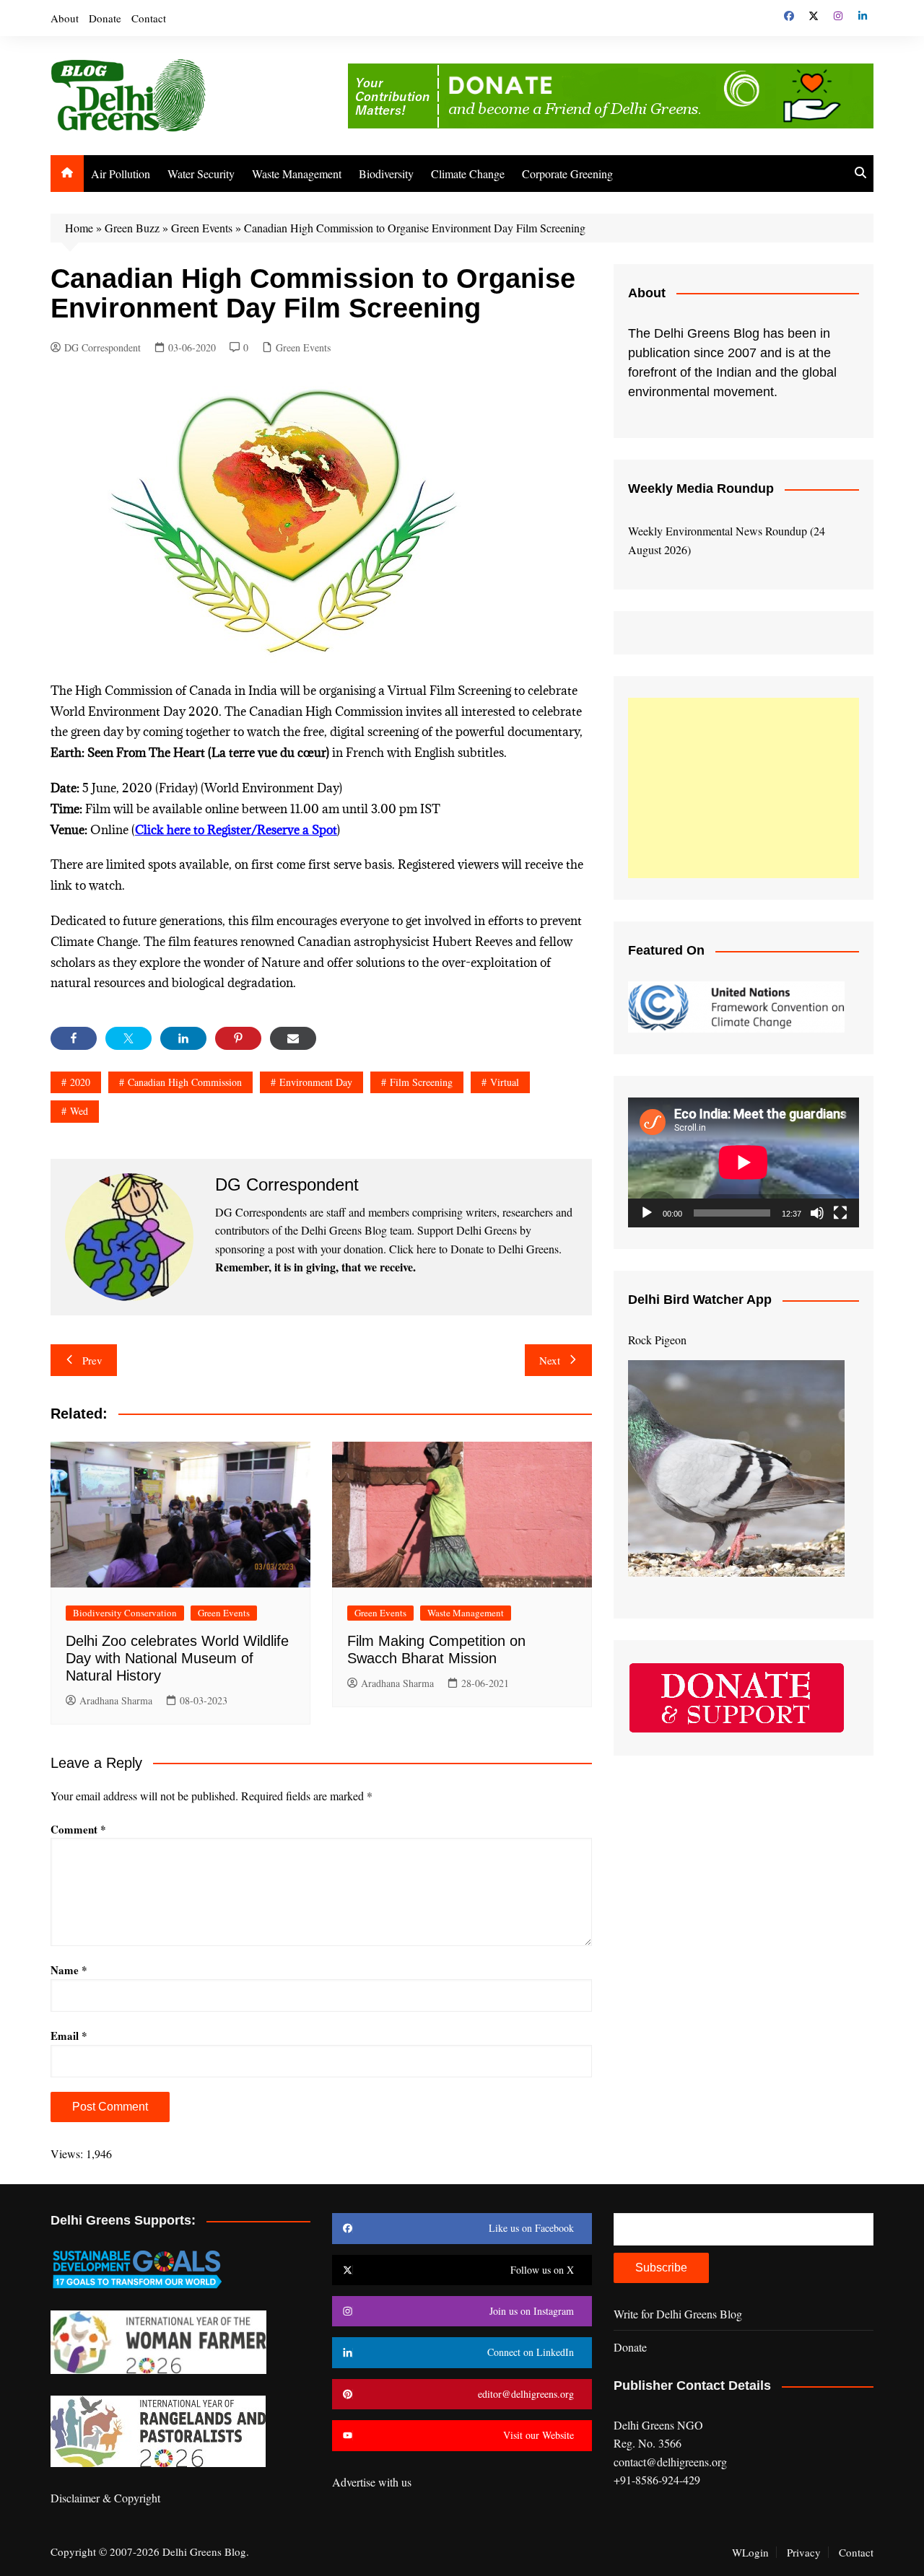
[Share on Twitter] (128, 1038)
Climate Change (468, 174)
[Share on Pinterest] (238, 1038)
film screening (421, 1082)
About (65, 18)
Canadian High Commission (185, 1082)
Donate (105, 18)
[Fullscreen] (840, 1213)
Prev (92, 1360)
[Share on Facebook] (74, 1038)
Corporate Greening (567, 174)
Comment (78, 1829)
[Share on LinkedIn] (183, 1038)
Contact (149, 18)
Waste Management (297, 174)
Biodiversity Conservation (125, 1613)
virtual (505, 1082)
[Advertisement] (744, 788)
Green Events (202, 228)
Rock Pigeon (657, 1340)
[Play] (647, 1213)
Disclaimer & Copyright (105, 2498)
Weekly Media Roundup (701, 489)
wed (79, 1111)
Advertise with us (372, 2482)
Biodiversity (386, 174)
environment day (316, 1082)
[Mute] (817, 1213)
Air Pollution (121, 174)
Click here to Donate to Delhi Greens (474, 1249)
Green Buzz (132, 228)
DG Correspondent (103, 347)
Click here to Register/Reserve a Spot (236, 830)
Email (69, 2036)
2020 (80, 1082)
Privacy (804, 2552)
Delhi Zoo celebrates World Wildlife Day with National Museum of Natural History (177, 1658)
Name (69, 1970)
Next (550, 1360)
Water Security (201, 174)
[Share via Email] (293, 1038)
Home (79, 228)
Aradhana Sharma (116, 1700)
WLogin (750, 2552)
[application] (744, 1162)
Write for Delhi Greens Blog (678, 2314)
